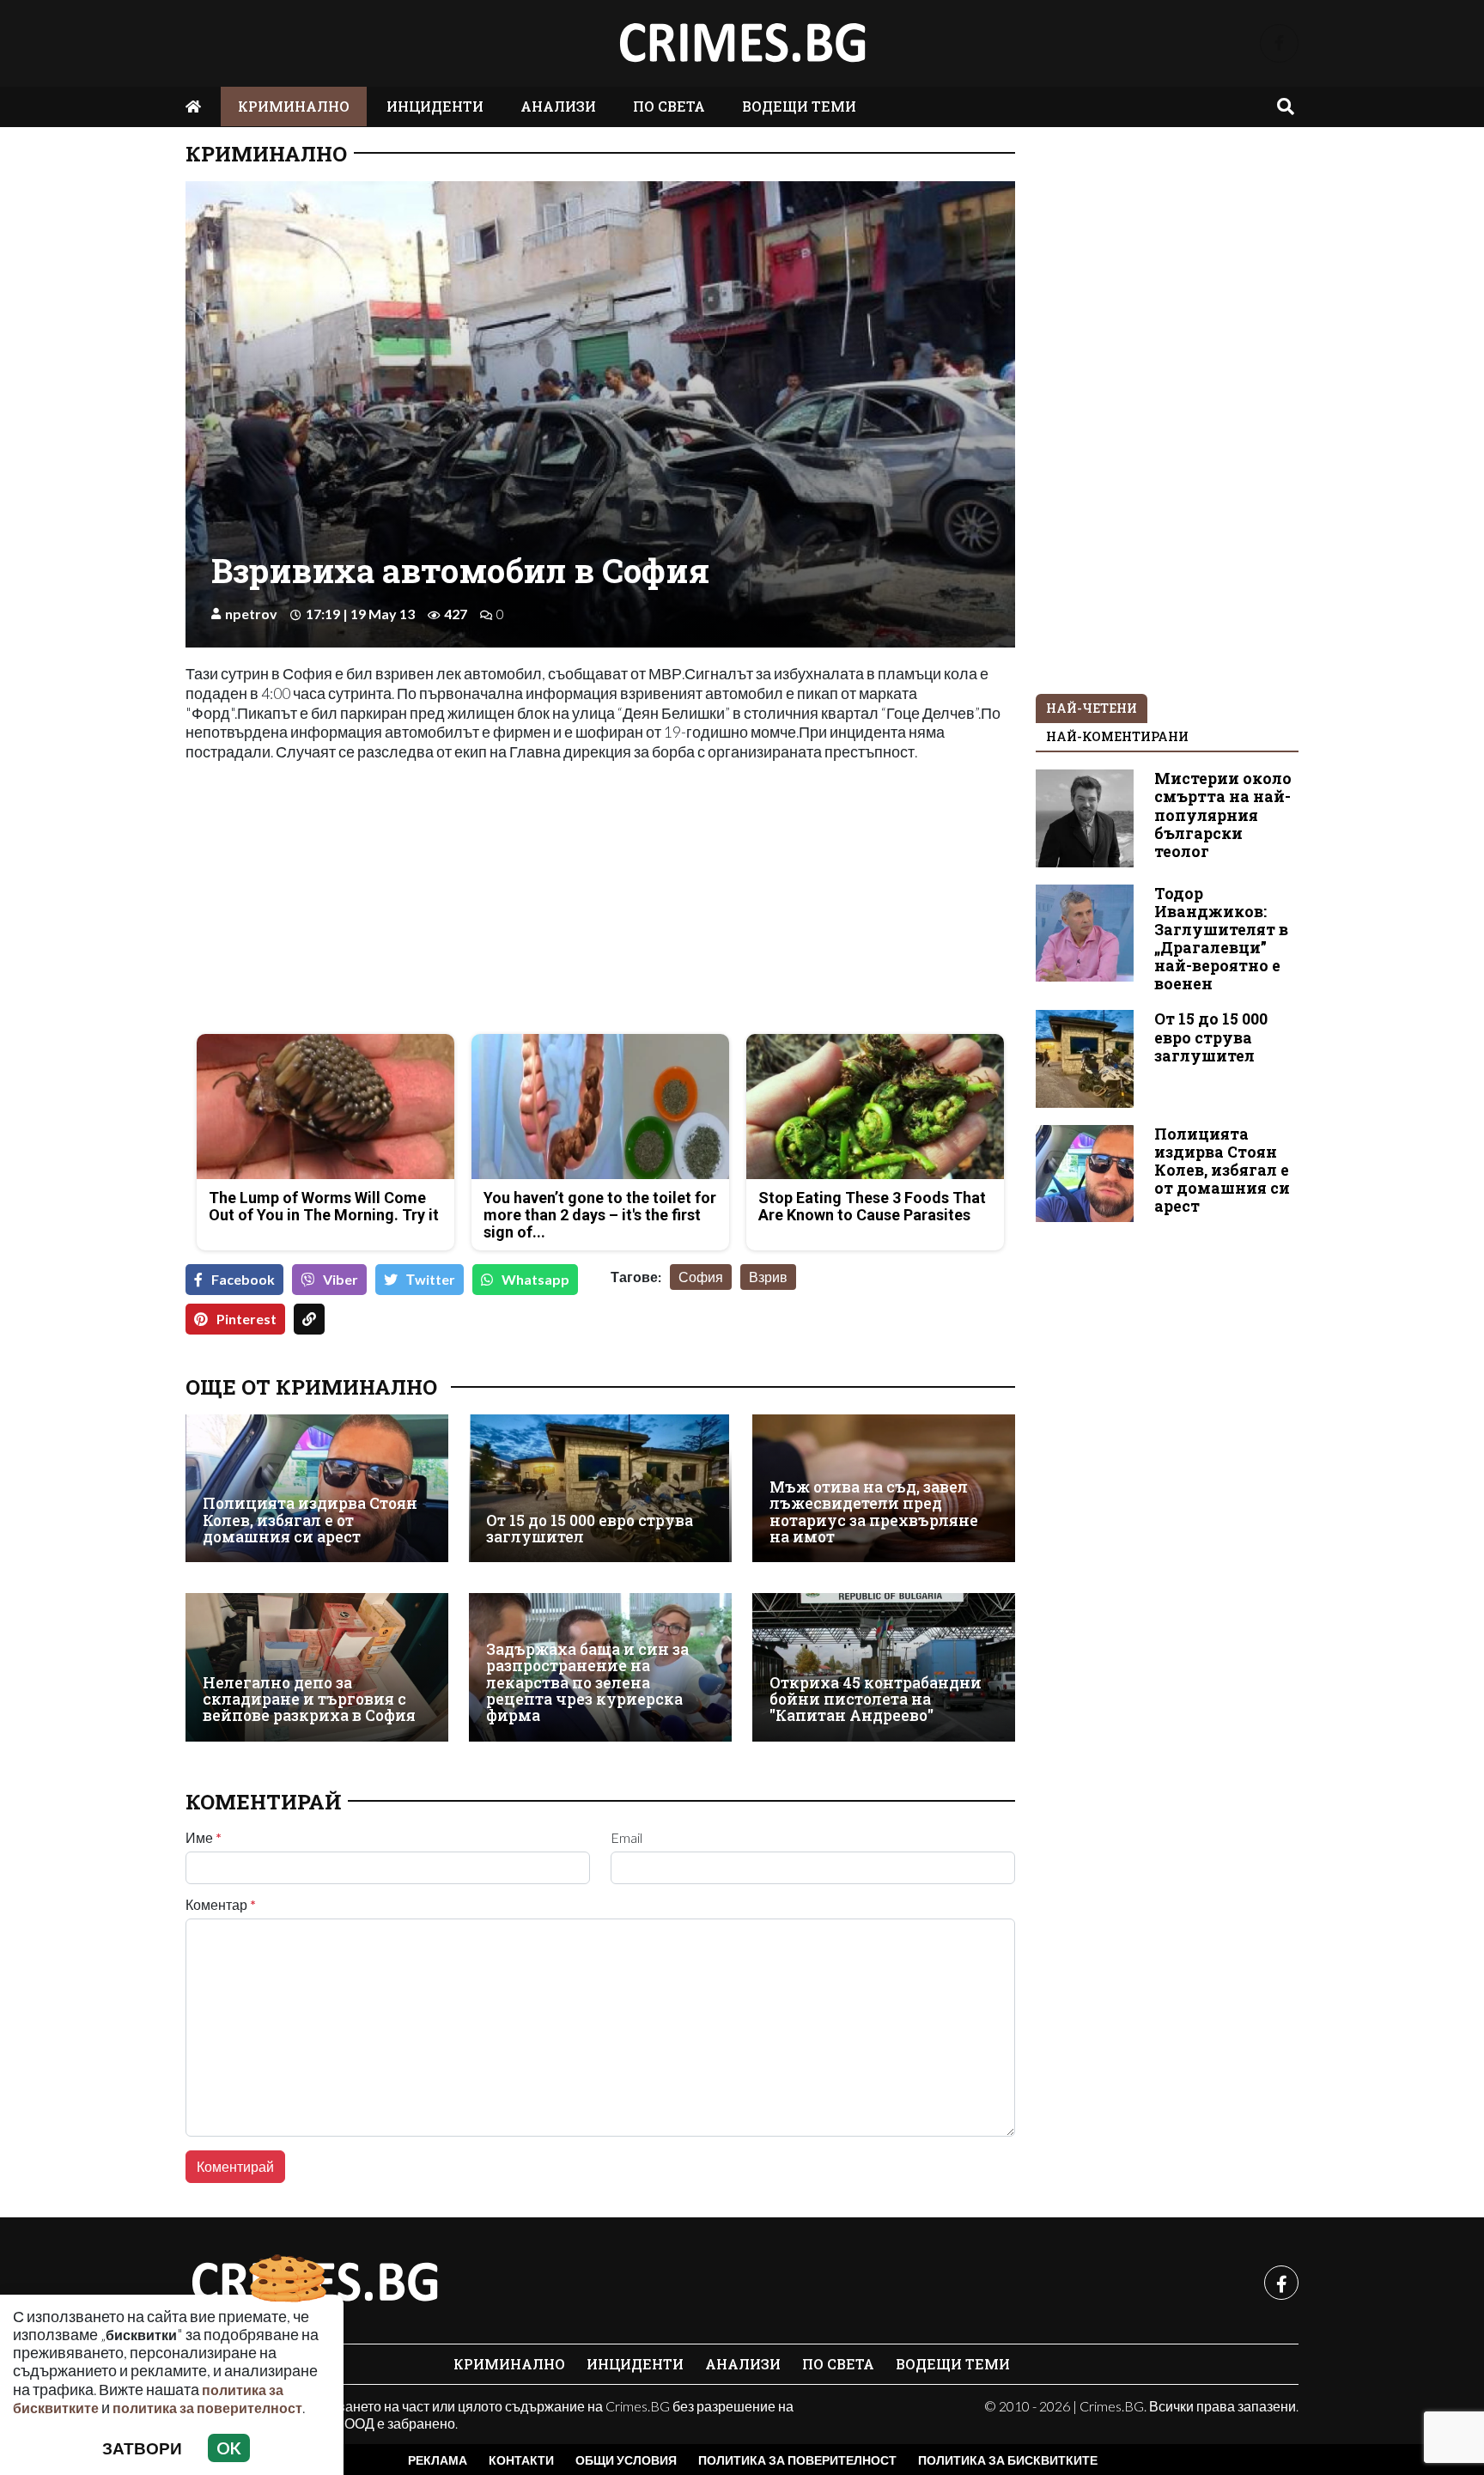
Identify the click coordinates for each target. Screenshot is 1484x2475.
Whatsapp (535, 1279)
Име (204, 1838)
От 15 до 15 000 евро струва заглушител (590, 1529)
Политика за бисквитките (1008, 2460)
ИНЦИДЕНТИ (435, 106)
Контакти (521, 2460)
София (701, 1277)
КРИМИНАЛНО (294, 106)
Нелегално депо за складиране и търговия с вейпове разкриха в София (309, 1700)
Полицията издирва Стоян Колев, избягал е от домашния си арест (310, 1520)
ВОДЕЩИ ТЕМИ (799, 106)
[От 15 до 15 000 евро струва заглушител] (600, 1488)
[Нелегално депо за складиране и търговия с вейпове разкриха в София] (317, 1667)
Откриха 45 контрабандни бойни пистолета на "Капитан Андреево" (876, 1700)
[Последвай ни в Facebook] (1279, 43)
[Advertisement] (388, 900)
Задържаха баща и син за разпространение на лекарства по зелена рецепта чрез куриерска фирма (587, 1683)
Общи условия (626, 2460)
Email (626, 1838)
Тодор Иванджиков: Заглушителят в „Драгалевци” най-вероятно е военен (1221, 939)
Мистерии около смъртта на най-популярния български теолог (1223, 815)
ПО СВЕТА (669, 106)
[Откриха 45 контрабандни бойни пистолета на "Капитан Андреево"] (884, 1667)
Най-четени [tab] (1092, 708)
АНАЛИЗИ (558, 106)
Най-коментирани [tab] (1117, 736)
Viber (341, 1279)
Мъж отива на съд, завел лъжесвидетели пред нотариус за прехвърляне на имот (874, 1512)
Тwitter (431, 1279)
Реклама (438, 2460)
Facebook (243, 1279)
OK (229, 2448)
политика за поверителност (207, 2408)
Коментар (221, 1905)
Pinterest (246, 1319)
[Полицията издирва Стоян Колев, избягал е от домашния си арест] (317, 1488)
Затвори (142, 2448)
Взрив (768, 1277)
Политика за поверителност (797, 2460)
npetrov (251, 614)
